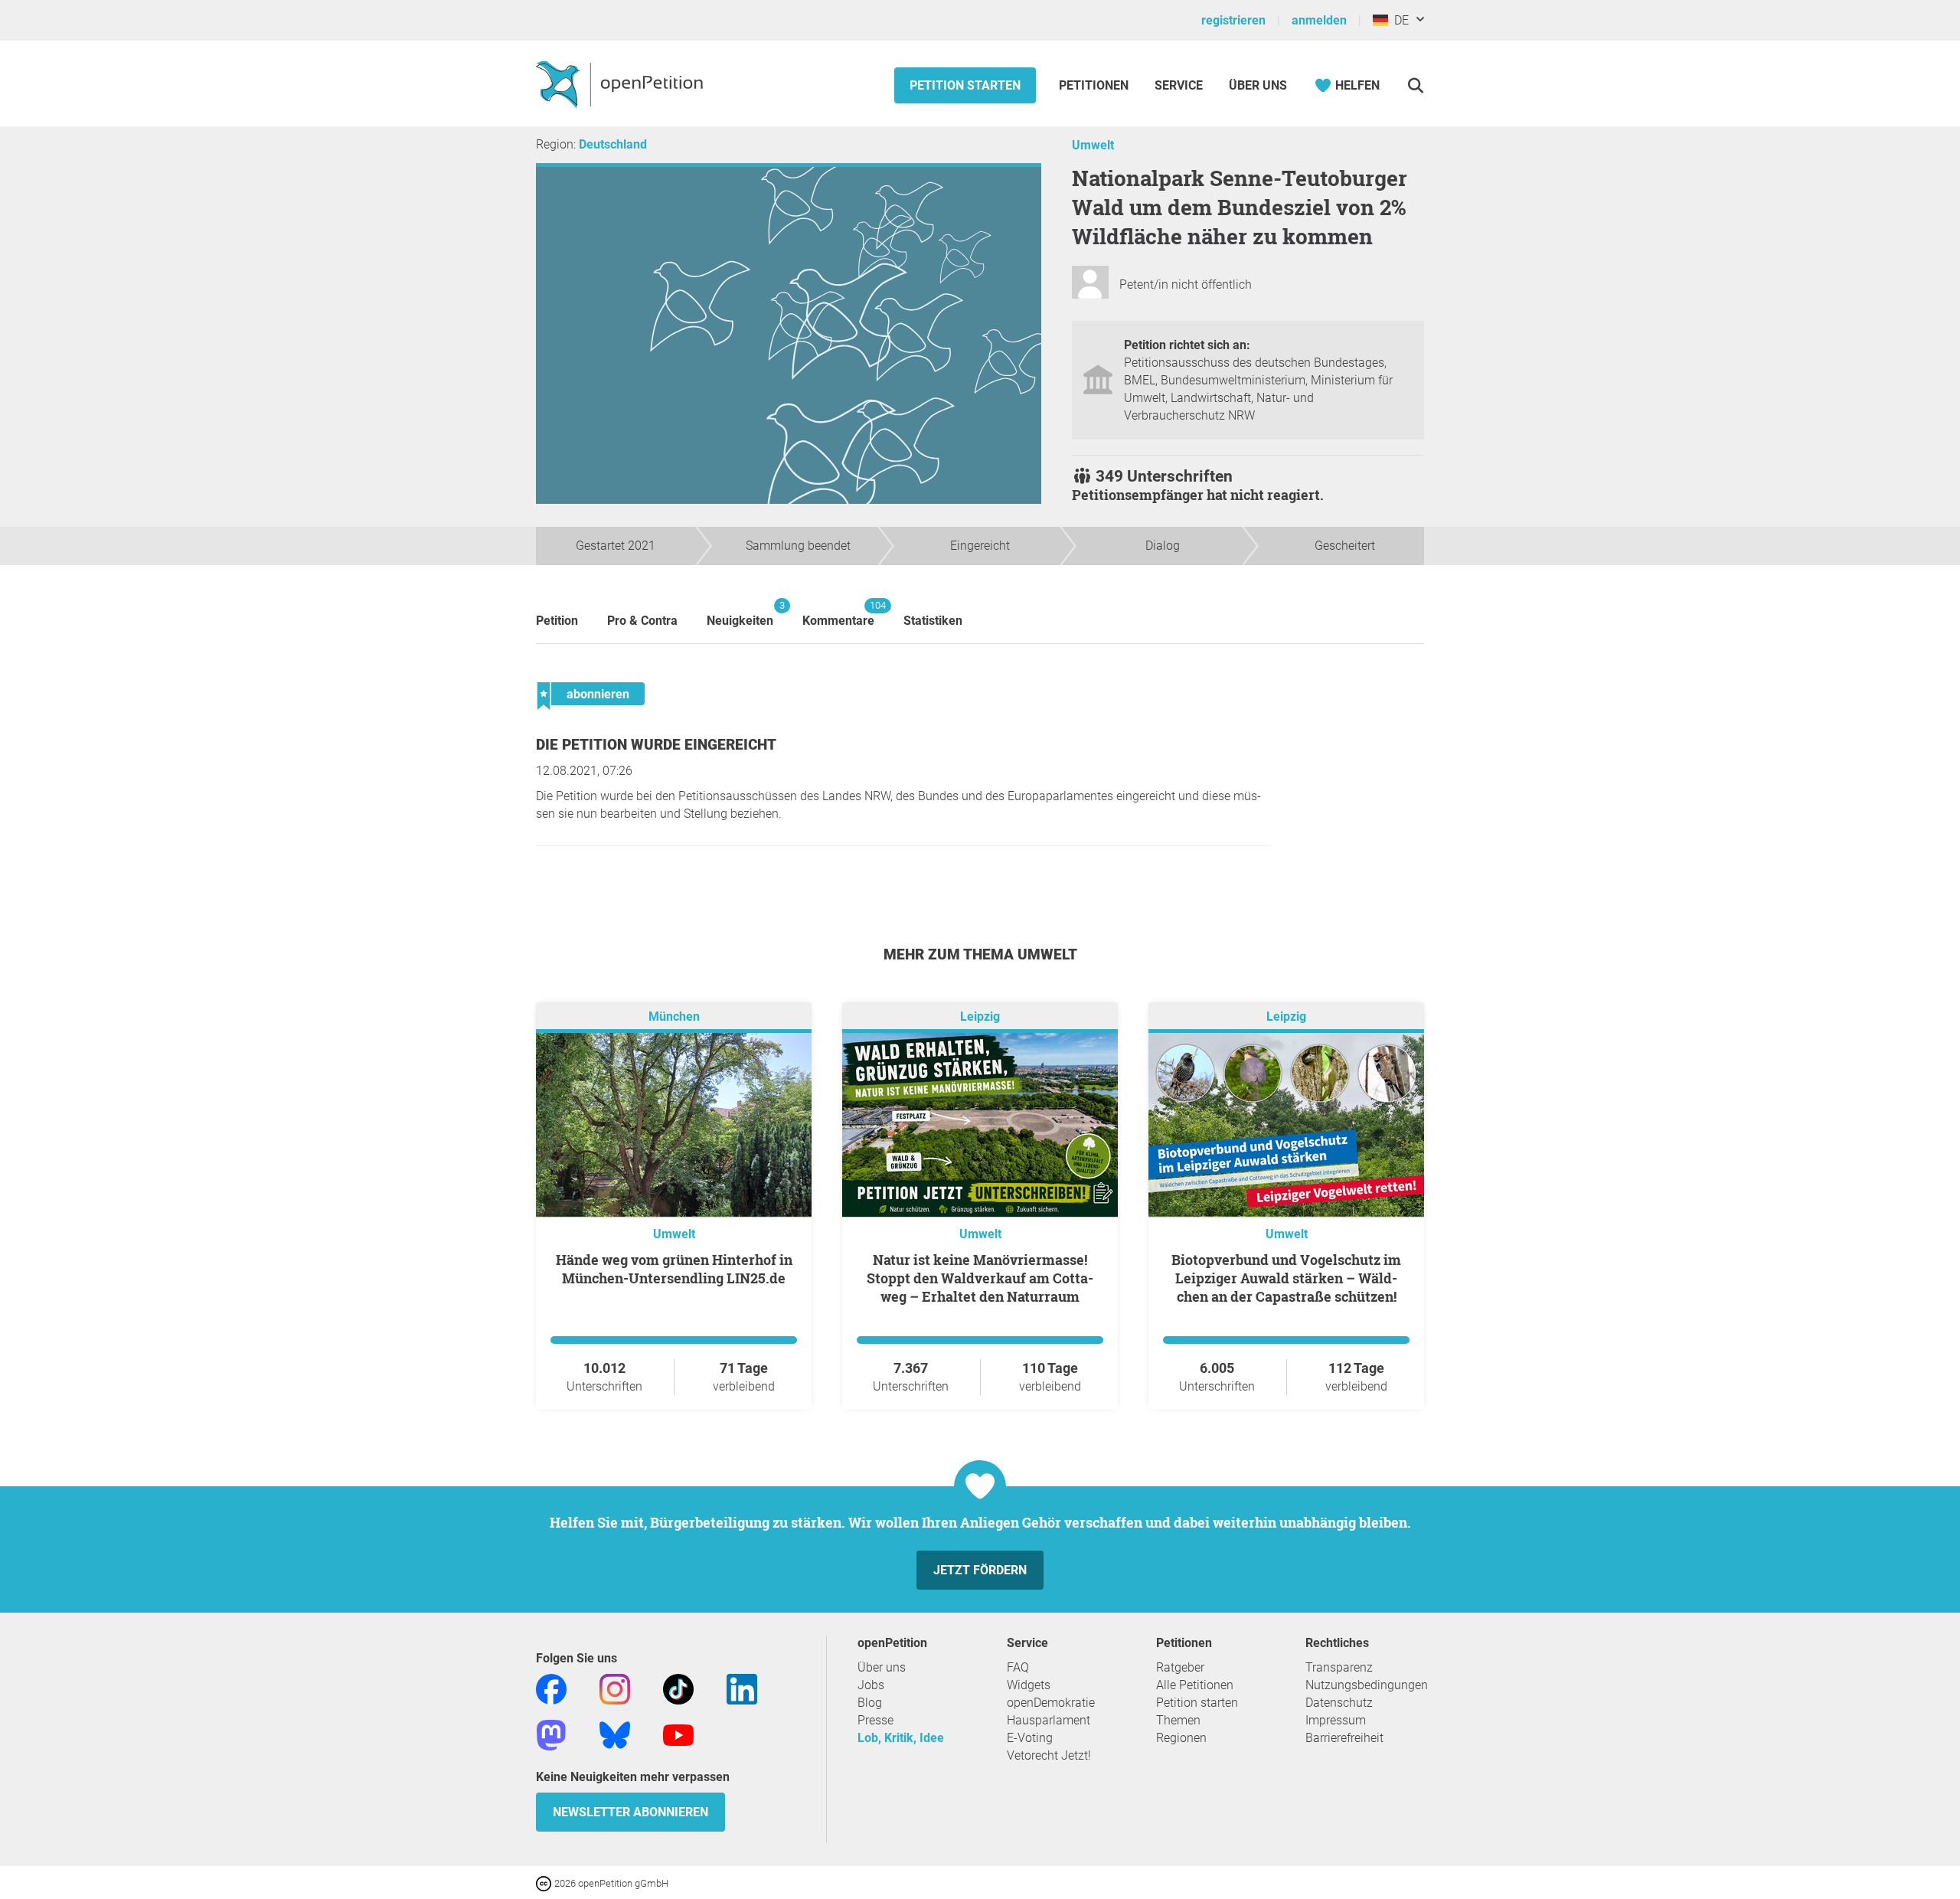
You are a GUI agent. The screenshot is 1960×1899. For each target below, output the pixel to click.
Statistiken (933, 621)
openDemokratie (1051, 1703)
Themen (1178, 1720)
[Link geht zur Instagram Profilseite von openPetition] (615, 1688)
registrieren (1233, 20)
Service (1179, 85)
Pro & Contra (642, 621)
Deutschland (613, 144)
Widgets (1029, 1685)
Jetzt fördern (980, 1570)
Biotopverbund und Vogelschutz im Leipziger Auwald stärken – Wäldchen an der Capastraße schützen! (1286, 1278)
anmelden (1319, 20)
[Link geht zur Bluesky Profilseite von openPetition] (615, 1734)
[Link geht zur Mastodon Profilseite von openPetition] (551, 1734)
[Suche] (1415, 85)
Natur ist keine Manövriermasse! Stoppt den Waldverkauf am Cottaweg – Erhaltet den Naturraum (980, 1278)
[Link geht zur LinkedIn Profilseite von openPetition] (742, 1688)
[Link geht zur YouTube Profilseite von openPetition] (678, 1734)
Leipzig (980, 1017)
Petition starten (965, 85)
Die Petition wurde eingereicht (656, 745)
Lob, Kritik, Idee (901, 1738)
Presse (875, 1720)
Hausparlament (1049, 1720)
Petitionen (1095, 85)
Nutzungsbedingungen (1367, 1685)
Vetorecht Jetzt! (1049, 1755)
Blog (870, 1703)
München (674, 1017)
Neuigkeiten (740, 614)
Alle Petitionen (1195, 1685)
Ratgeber (1180, 1667)
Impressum (1336, 1720)
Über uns (882, 1667)
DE (1398, 20)
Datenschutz (1339, 1703)
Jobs (871, 1685)
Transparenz (1339, 1667)
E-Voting (1030, 1738)
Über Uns (1258, 85)
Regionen (1181, 1738)
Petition (557, 621)
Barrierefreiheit (1344, 1738)
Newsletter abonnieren (630, 1812)
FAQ (1018, 1667)
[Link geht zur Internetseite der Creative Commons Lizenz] (545, 1883)
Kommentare (838, 614)
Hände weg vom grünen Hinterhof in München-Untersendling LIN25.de (674, 1269)
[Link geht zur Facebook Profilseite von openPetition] (551, 1688)
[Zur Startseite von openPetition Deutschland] (621, 83)
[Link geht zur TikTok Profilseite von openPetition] (678, 1688)
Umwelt (1093, 145)
